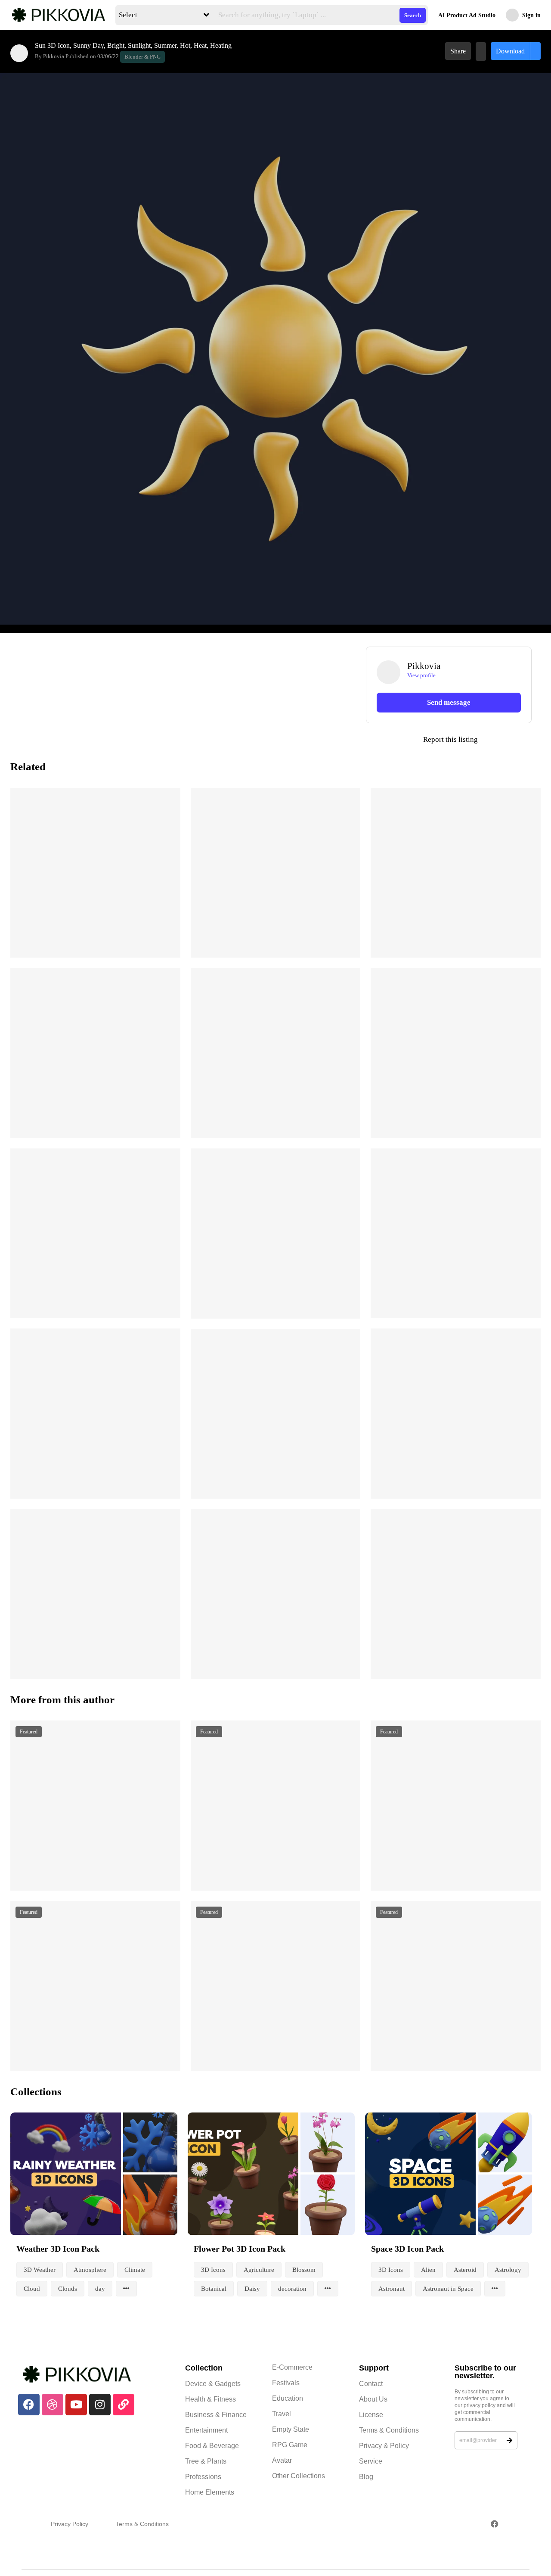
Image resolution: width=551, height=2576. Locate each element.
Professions (203, 2477)
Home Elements (210, 2492)
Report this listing (422, 740)
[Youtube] (76, 2405)
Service (371, 2461)
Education (288, 2398)
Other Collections (299, 2476)
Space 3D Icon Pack (407, 2249)
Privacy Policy (70, 2524)
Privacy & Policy (384, 2446)
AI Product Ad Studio (467, 15)
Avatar (282, 2460)
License (371, 2415)
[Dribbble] (53, 2405)
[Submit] (509, 2440)
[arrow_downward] (168, 941)
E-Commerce (292, 2367)
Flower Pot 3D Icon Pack (240, 2249)
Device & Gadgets (213, 2384)
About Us (373, 2399)
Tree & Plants (206, 2461)
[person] (19, 53)
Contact (371, 2384)
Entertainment (206, 2430)
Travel (282, 2414)
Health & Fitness (210, 2399)
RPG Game (290, 2445)
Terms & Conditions (389, 2430)
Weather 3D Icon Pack (58, 2249)
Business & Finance (216, 2415)
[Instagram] (100, 2405)
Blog (366, 2477)
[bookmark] (481, 51)
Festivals (286, 2383)
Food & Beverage (212, 2446)
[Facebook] (29, 2405)
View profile (421, 675)
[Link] (124, 2405)
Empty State (291, 2429)
